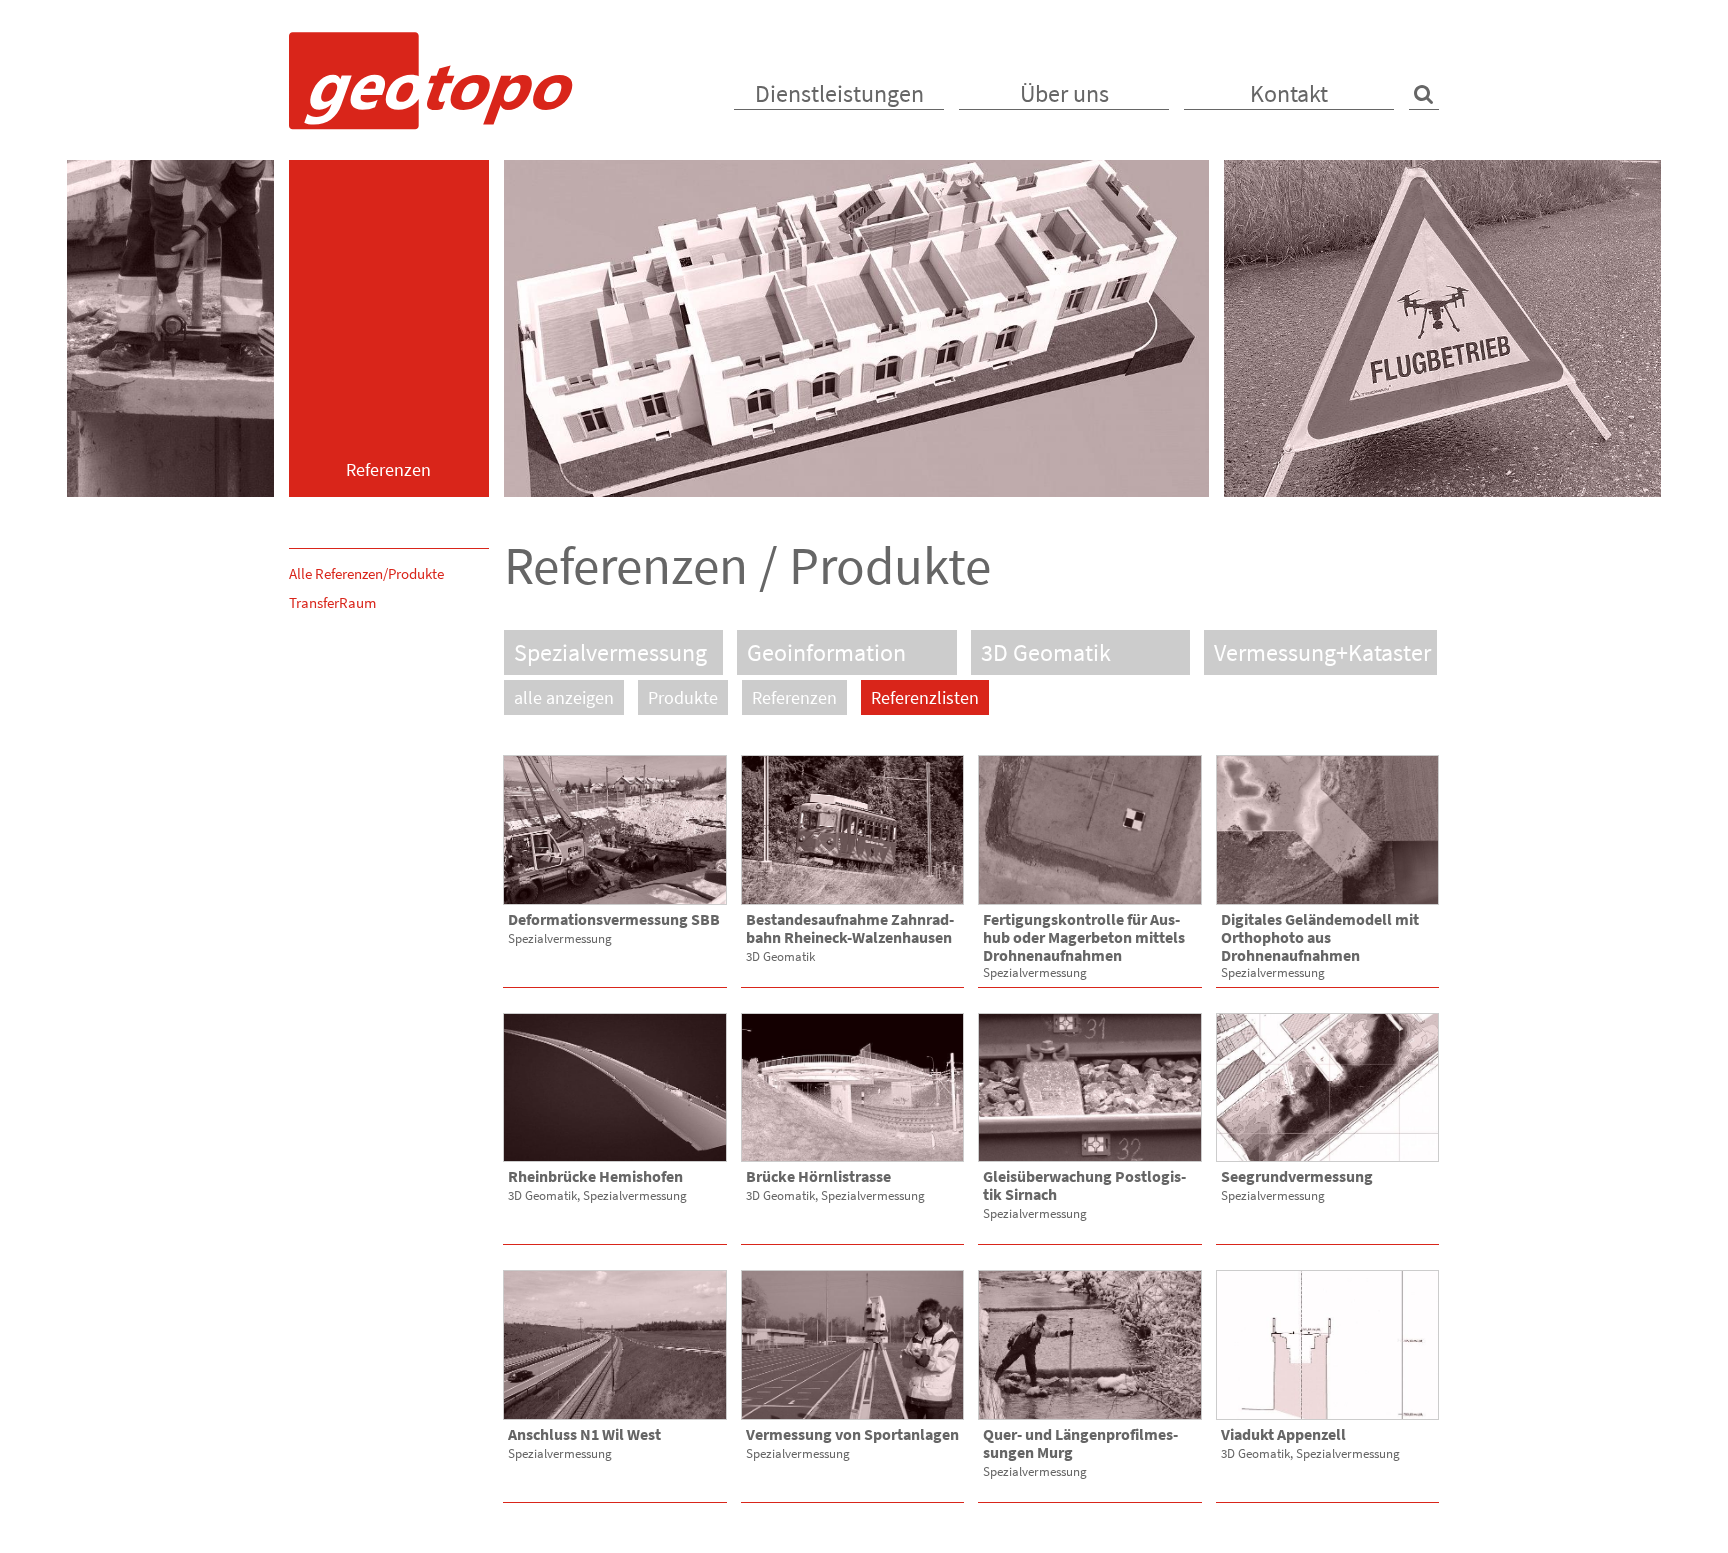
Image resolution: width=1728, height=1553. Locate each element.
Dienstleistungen (839, 93)
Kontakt (1289, 93)
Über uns (1064, 93)
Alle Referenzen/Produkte (366, 573)
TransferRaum (332, 602)
